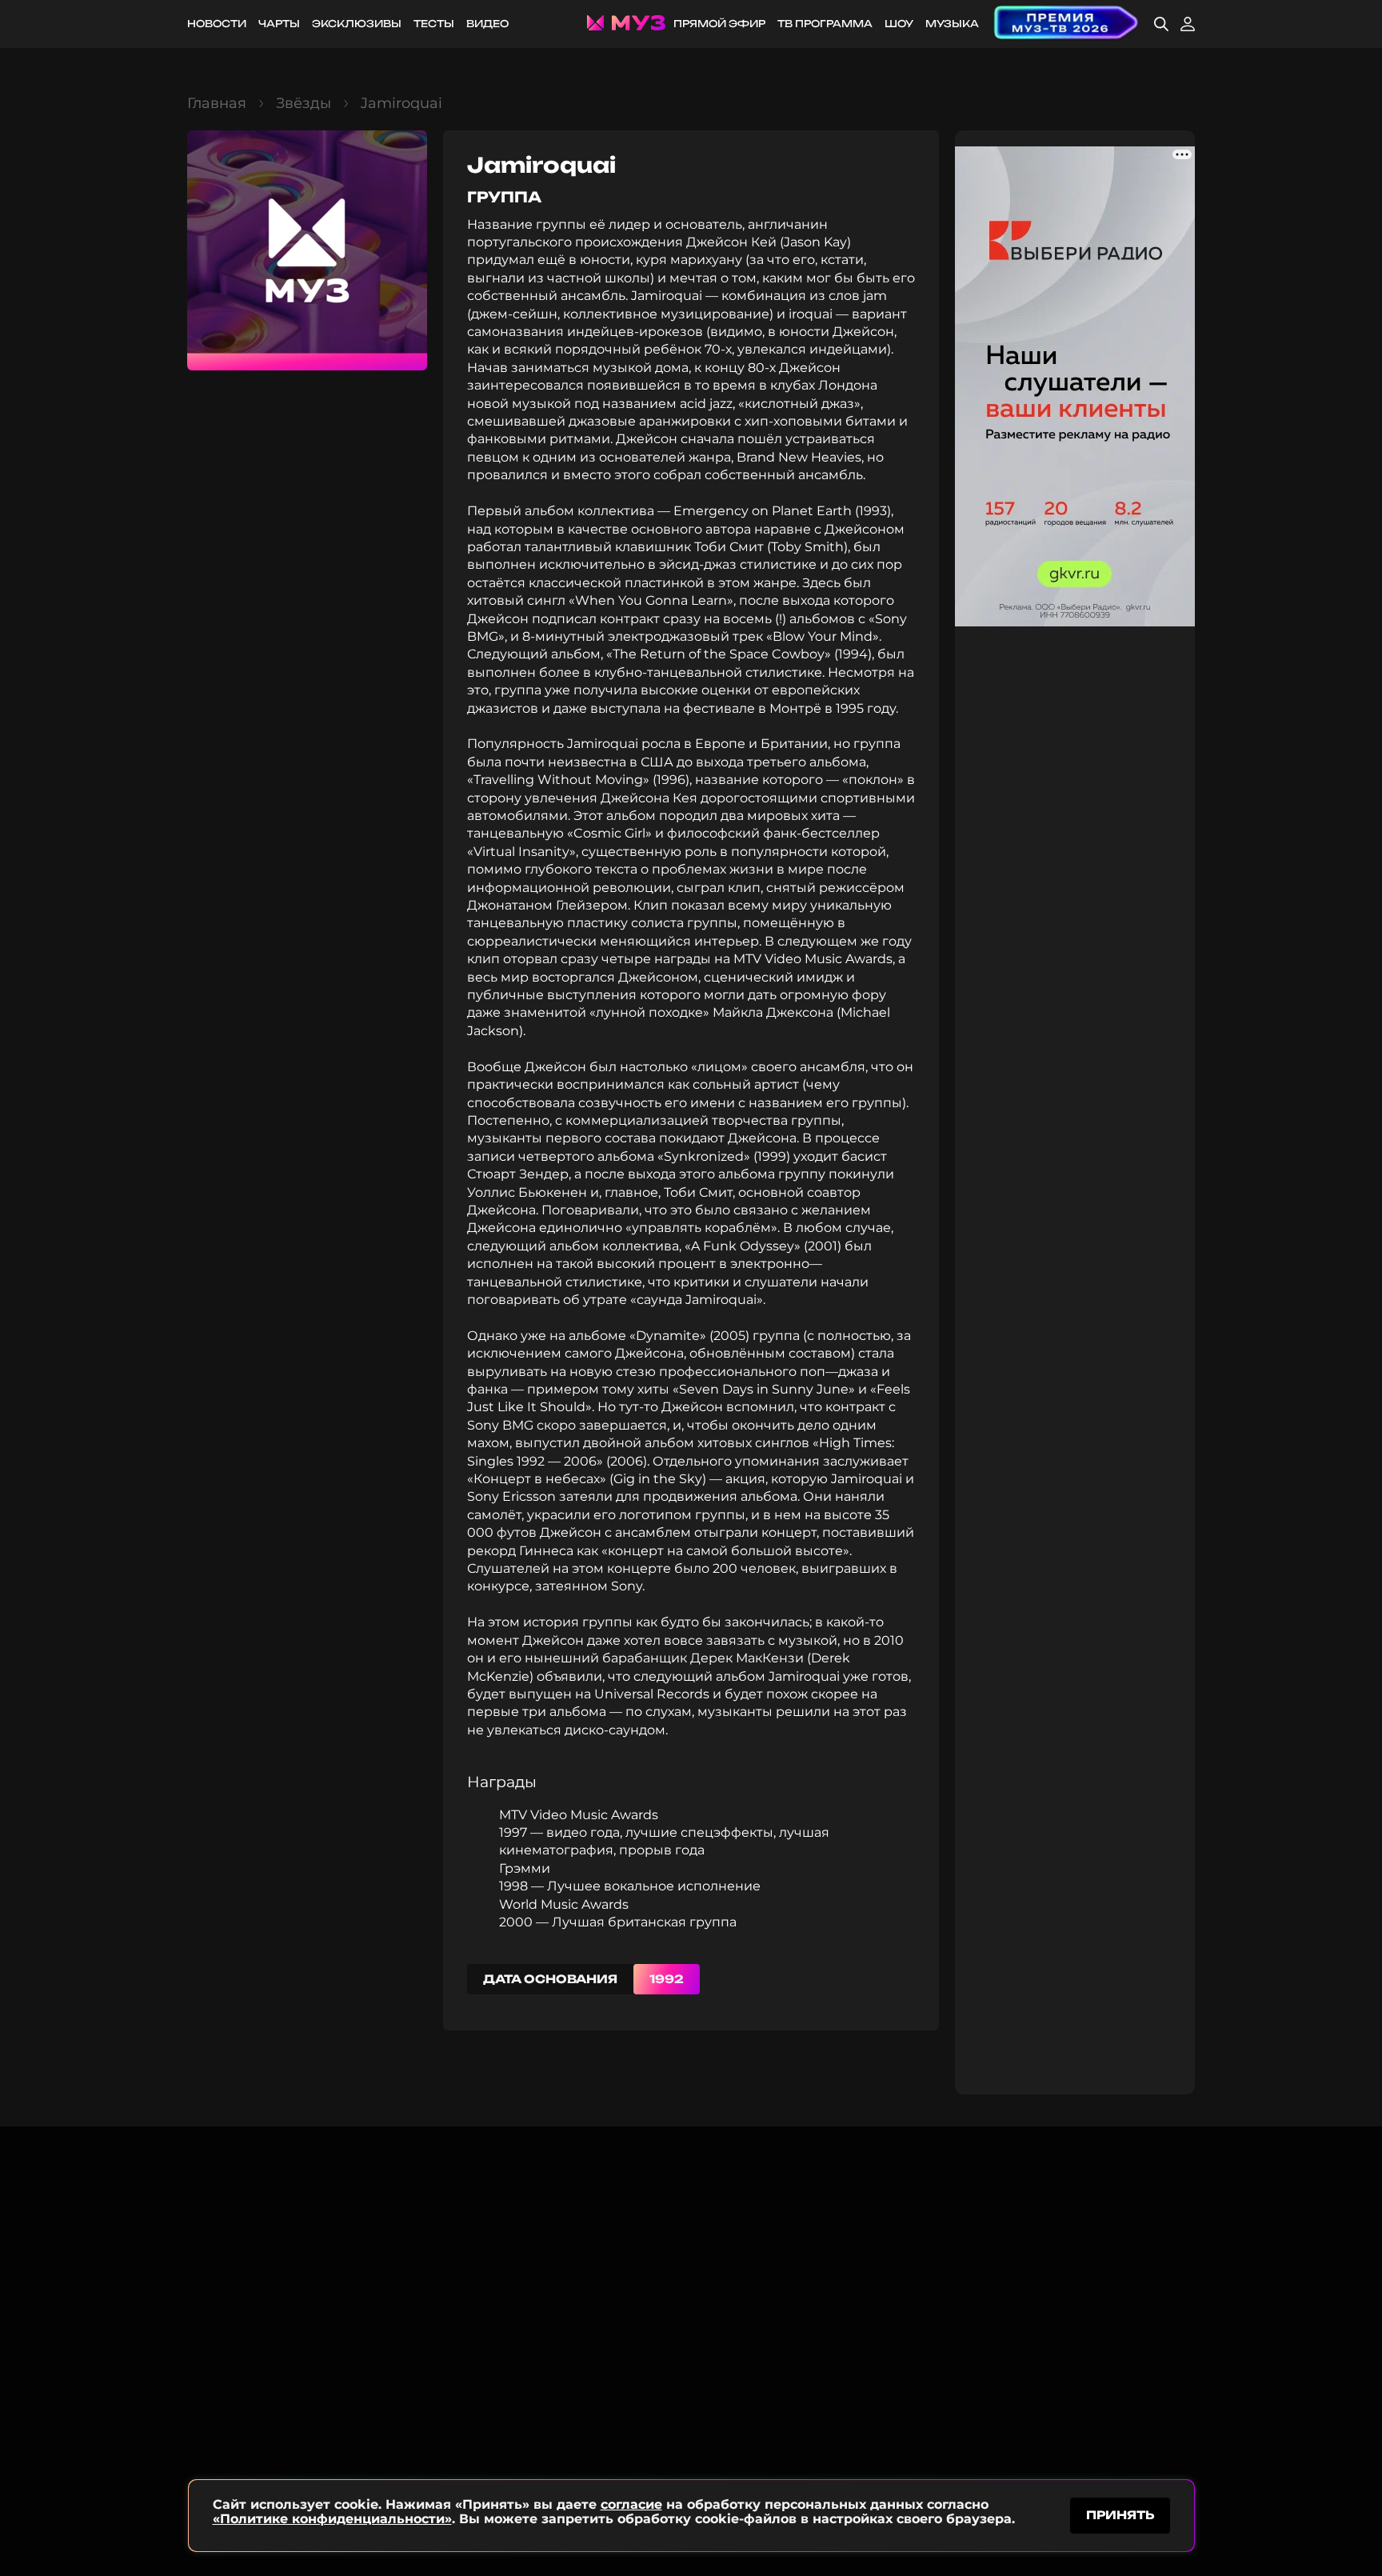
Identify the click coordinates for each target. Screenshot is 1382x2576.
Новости (217, 24)
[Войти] (1188, 24)
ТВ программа (825, 24)
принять (1120, 2515)
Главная (217, 103)
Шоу (899, 24)
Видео (487, 24)
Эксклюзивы (357, 24)
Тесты (434, 24)
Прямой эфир (719, 24)
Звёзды (304, 103)
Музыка (952, 24)
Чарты (279, 24)
